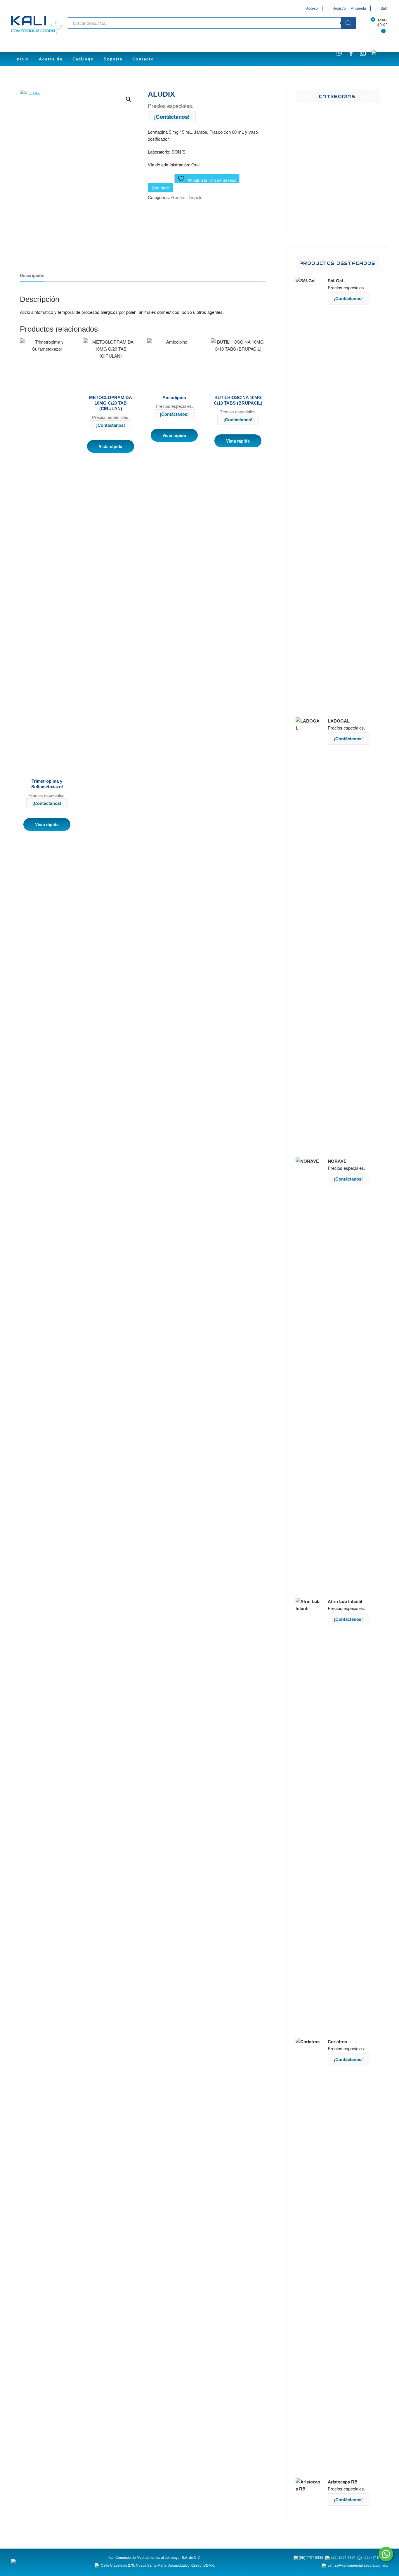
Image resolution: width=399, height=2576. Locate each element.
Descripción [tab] (32, 275)
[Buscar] (348, 23)
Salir (384, 8)
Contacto (143, 59)
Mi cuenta (358, 8)
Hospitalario (346, 144)
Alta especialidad (346, 191)
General (179, 197)
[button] (129, 99)
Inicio (22, 59)
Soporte (113, 59)
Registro (339, 8)
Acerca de (51, 59)
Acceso (312, 8)
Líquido (196, 197)
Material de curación (346, 215)
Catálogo (83, 59)
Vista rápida (47, 824)
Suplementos (346, 168)
